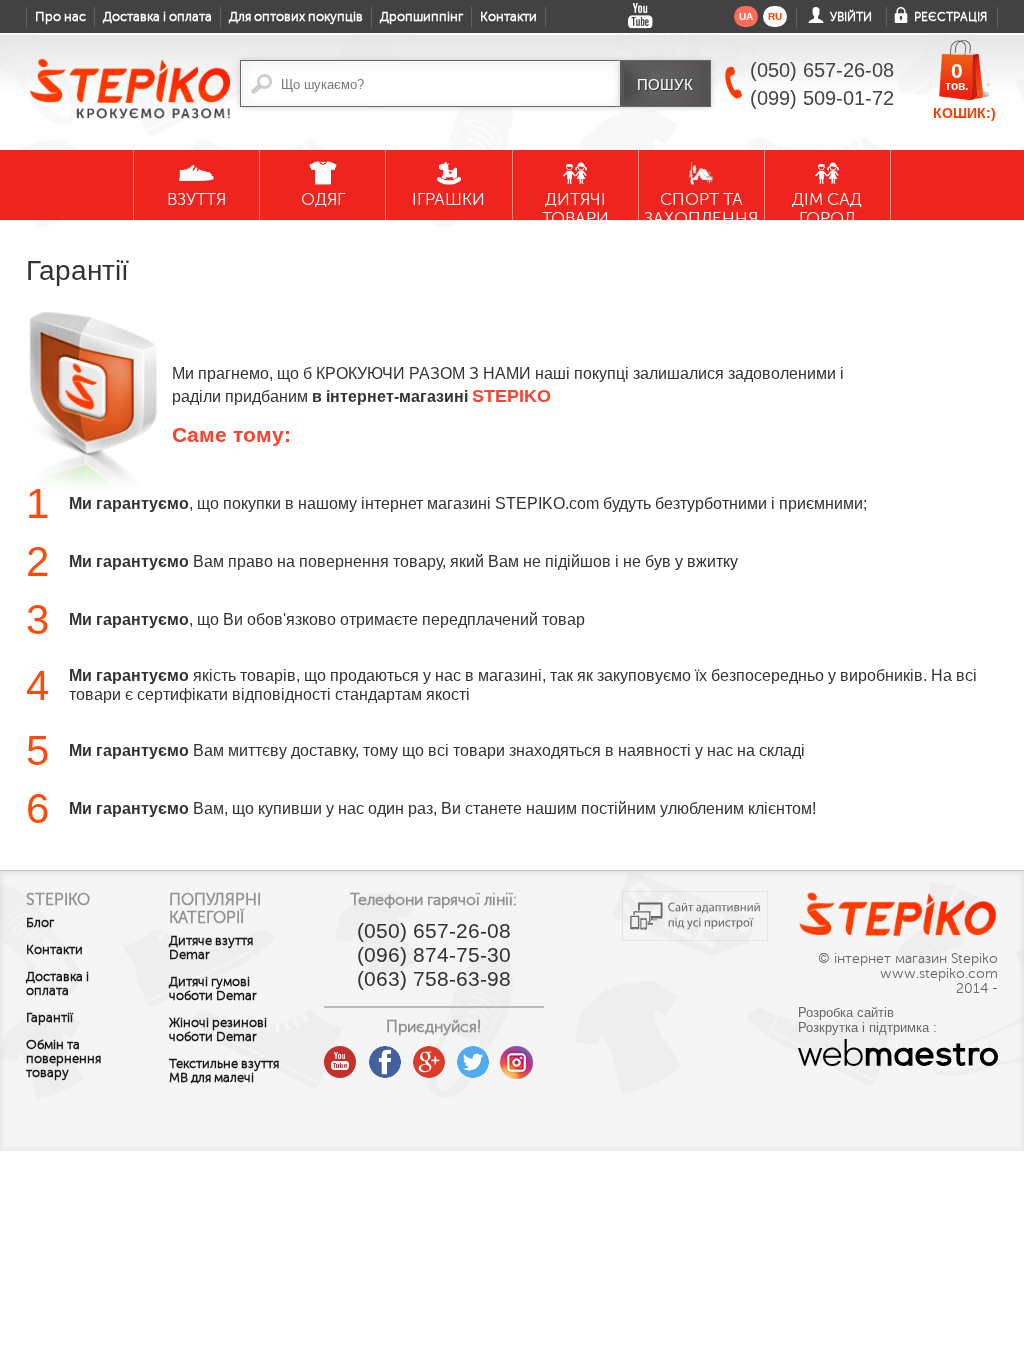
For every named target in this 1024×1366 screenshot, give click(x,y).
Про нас (60, 17)
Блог (40, 923)
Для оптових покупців (296, 17)
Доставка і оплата (157, 17)
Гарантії (49, 1018)
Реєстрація (950, 17)
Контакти (508, 17)
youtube (341, 1054)
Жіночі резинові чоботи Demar (218, 1030)
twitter (473, 1054)
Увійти (851, 17)
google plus (429, 1063)
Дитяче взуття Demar (211, 948)
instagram (517, 1054)
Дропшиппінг (421, 17)
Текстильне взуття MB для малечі (224, 1071)
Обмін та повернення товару (63, 1059)
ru (775, 16)
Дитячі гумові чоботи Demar (213, 989)
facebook (385, 1054)
